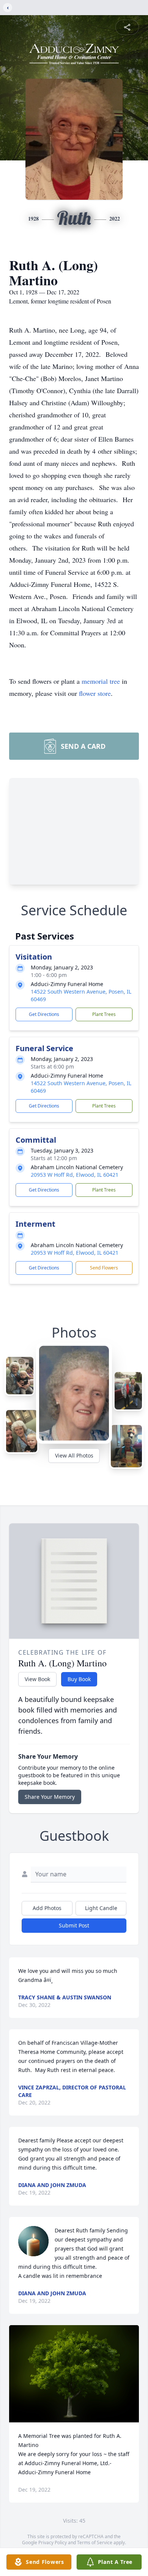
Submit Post (74, 1925)
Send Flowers (104, 1268)
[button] (74, 2374)
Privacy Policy (53, 2543)
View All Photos (74, 1455)
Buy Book (79, 1679)
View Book (37, 1679)
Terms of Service (95, 2543)
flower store (95, 693)
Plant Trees (104, 1014)
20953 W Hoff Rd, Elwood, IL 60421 (75, 1175)
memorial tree (101, 681)
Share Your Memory (50, 1797)
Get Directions (44, 1014)
